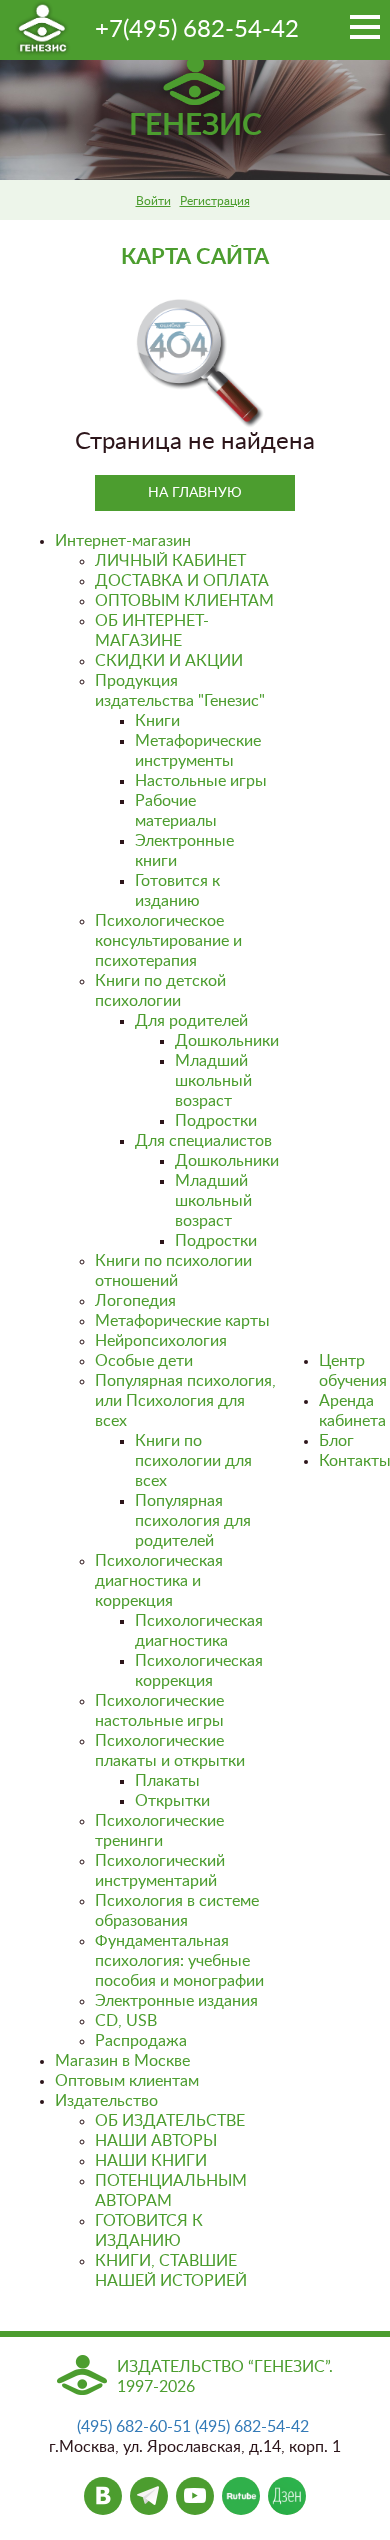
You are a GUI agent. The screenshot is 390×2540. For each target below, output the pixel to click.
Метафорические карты (182, 1321)
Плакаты (167, 1781)
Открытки (172, 1801)
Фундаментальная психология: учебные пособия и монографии (179, 1961)
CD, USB (126, 2021)
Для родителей (191, 1021)
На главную (195, 493)
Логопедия (135, 1301)
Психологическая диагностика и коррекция (159, 1581)
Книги (157, 721)
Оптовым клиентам (127, 2081)
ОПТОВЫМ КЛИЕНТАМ (184, 601)
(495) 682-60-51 (134, 2427)
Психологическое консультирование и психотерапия (168, 941)
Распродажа (141, 2041)
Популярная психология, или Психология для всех (185, 1401)
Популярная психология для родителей (193, 1521)
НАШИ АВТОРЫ (156, 2141)
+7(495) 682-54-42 (197, 30)
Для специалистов (203, 1141)
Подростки (216, 1121)
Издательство (106, 2101)
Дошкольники (227, 1041)
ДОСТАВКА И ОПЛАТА (182, 581)
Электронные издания (176, 2001)
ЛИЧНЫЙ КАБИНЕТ (170, 561)
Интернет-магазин (123, 541)
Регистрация (215, 201)
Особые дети (144, 1361)
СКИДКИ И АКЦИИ (169, 661)
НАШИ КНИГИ (151, 2161)
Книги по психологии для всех (193, 1461)
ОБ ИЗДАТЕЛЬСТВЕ (170, 2121)
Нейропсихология (161, 1341)
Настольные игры (201, 781)
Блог (336, 1441)
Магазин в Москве (122, 2061)
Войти (153, 201)
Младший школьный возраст (213, 1081)
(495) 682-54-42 (252, 2427)
